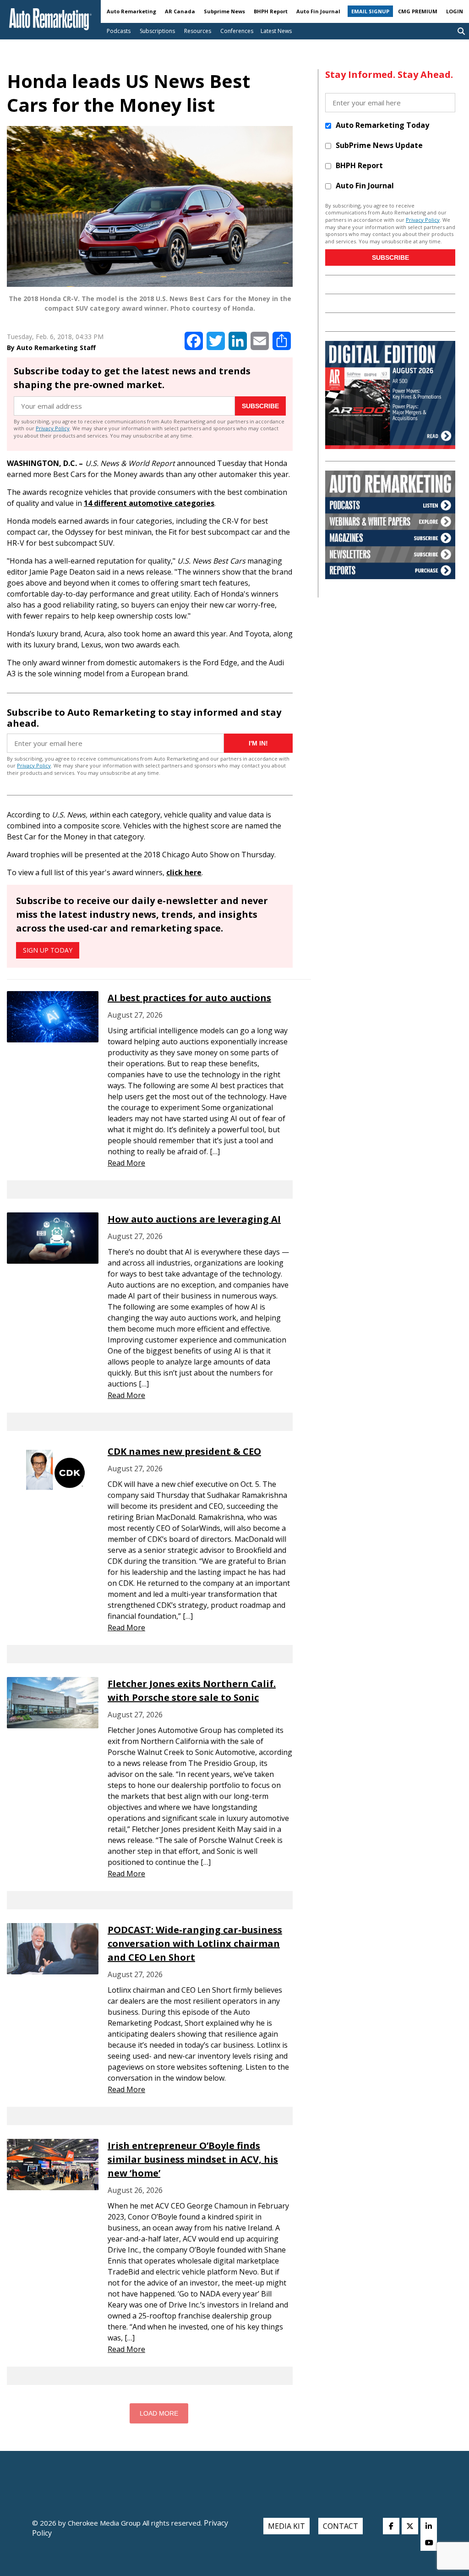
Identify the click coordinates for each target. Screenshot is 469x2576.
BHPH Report (271, 11)
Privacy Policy (53, 428)
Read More (126, 1163)
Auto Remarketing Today (382, 125)
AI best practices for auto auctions (189, 998)
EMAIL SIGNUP (370, 11)
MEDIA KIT (286, 2526)
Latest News (276, 31)
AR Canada (180, 11)
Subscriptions (157, 31)
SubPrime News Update (379, 145)
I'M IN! (258, 743)
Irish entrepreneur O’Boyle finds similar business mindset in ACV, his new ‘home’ (193, 2159)
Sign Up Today (48, 950)
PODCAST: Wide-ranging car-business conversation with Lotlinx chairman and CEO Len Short (195, 1943)
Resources (198, 31)
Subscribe (260, 406)
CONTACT (341, 2526)
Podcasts (119, 31)
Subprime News (224, 11)
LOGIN (455, 11)
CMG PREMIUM (418, 11)
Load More (159, 2413)
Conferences (237, 31)
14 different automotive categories (149, 503)
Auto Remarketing (131, 11)
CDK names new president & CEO (184, 1451)
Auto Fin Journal (318, 11)
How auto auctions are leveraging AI (194, 1219)
